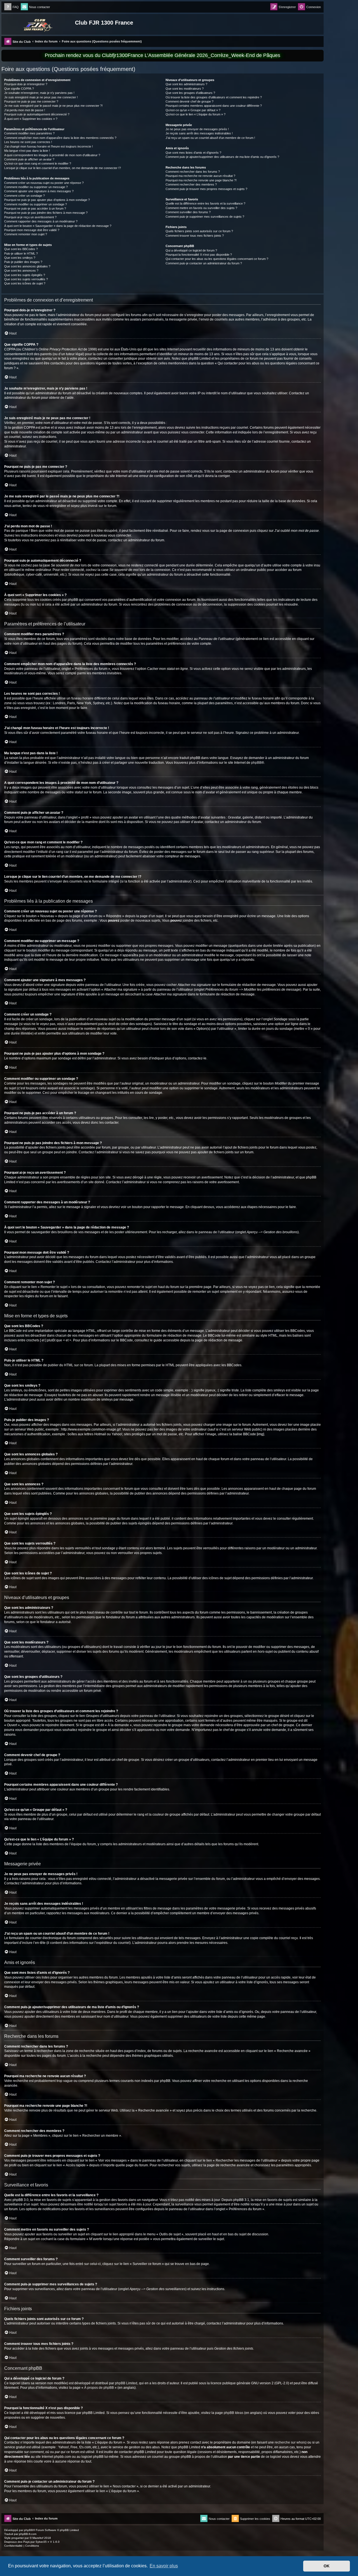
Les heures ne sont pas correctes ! (28, 142)
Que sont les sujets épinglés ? (25, 275)
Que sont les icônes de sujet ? (25, 283)
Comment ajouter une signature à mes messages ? (39, 191)
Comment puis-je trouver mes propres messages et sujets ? (206, 189)
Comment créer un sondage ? (24, 196)
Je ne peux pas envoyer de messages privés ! (197, 129)
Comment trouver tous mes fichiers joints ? (195, 236)
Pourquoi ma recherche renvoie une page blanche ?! (201, 180)
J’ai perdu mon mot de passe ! (25, 110)
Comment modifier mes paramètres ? (29, 133)
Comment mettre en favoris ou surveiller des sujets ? (201, 208)
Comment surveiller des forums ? (188, 212)
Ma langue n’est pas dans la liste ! (27, 151)
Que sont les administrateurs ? (186, 84)
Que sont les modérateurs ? (185, 89)
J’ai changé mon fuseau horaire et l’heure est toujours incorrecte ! (49, 146)
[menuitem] (11, 7)
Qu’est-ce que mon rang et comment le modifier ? (38, 163)
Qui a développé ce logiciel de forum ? (191, 250)
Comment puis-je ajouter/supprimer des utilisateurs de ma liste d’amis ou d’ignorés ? (222, 157)
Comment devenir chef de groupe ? (189, 101)
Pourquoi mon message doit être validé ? (32, 230)
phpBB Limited (126, 2383)
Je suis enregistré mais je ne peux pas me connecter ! (41, 97)
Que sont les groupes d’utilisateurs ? (190, 93)
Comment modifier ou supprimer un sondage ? (36, 204)
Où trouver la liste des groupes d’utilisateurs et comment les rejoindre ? (214, 97)
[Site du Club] (39, 24)
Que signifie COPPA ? (19, 89)
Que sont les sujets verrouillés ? (26, 279)
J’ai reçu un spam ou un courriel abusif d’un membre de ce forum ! (210, 138)
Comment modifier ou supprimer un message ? (36, 187)
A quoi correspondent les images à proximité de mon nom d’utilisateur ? (52, 155)
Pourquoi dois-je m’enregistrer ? (26, 84)
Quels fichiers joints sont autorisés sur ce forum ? (199, 231)
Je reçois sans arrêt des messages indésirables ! (199, 133)
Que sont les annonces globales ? (27, 266)
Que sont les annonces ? (21, 271)
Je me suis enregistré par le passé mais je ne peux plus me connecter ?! (53, 106)
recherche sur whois (290, 2442)
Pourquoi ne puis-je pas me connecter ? (31, 101)
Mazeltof (38, 2538)
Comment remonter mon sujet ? (26, 234)
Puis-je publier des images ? (23, 262)
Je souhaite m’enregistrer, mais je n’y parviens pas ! (39, 93)
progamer (18, 2538)
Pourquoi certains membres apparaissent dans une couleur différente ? (214, 106)
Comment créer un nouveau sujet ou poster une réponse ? (44, 183)
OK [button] (327, 2566)
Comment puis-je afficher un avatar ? (29, 159)
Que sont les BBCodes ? (21, 249)
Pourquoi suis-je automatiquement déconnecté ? (37, 114)
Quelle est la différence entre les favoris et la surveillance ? (205, 203)
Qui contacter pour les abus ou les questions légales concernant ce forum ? (217, 259)
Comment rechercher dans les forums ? (193, 172)
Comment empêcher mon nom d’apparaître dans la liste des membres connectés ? (60, 138)
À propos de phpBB (99, 2388)
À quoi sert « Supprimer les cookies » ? (31, 119)
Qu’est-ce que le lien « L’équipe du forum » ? (196, 114)
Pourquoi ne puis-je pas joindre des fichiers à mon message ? (46, 213)
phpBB (256, 763)
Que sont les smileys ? (20, 258)
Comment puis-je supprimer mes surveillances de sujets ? (205, 217)
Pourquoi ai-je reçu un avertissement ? (30, 217)
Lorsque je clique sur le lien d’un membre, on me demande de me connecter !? (63, 168)
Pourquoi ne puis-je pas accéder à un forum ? (35, 208)
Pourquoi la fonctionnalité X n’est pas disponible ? (199, 255)
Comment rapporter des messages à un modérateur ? (41, 221)
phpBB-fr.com (28, 2534)
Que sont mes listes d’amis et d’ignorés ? (193, 153)
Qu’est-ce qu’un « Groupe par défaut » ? (193, 110)
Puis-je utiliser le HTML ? (21, 253)
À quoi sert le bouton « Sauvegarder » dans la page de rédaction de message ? (58, 226)
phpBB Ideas (234, 2413)
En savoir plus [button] (164, 2566)
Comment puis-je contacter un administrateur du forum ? (204, 263)
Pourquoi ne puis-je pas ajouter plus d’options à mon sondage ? (47, 200)
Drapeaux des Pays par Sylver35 (25, 2542)
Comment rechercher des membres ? (191, 184)
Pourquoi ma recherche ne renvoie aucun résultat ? (200, 176)
